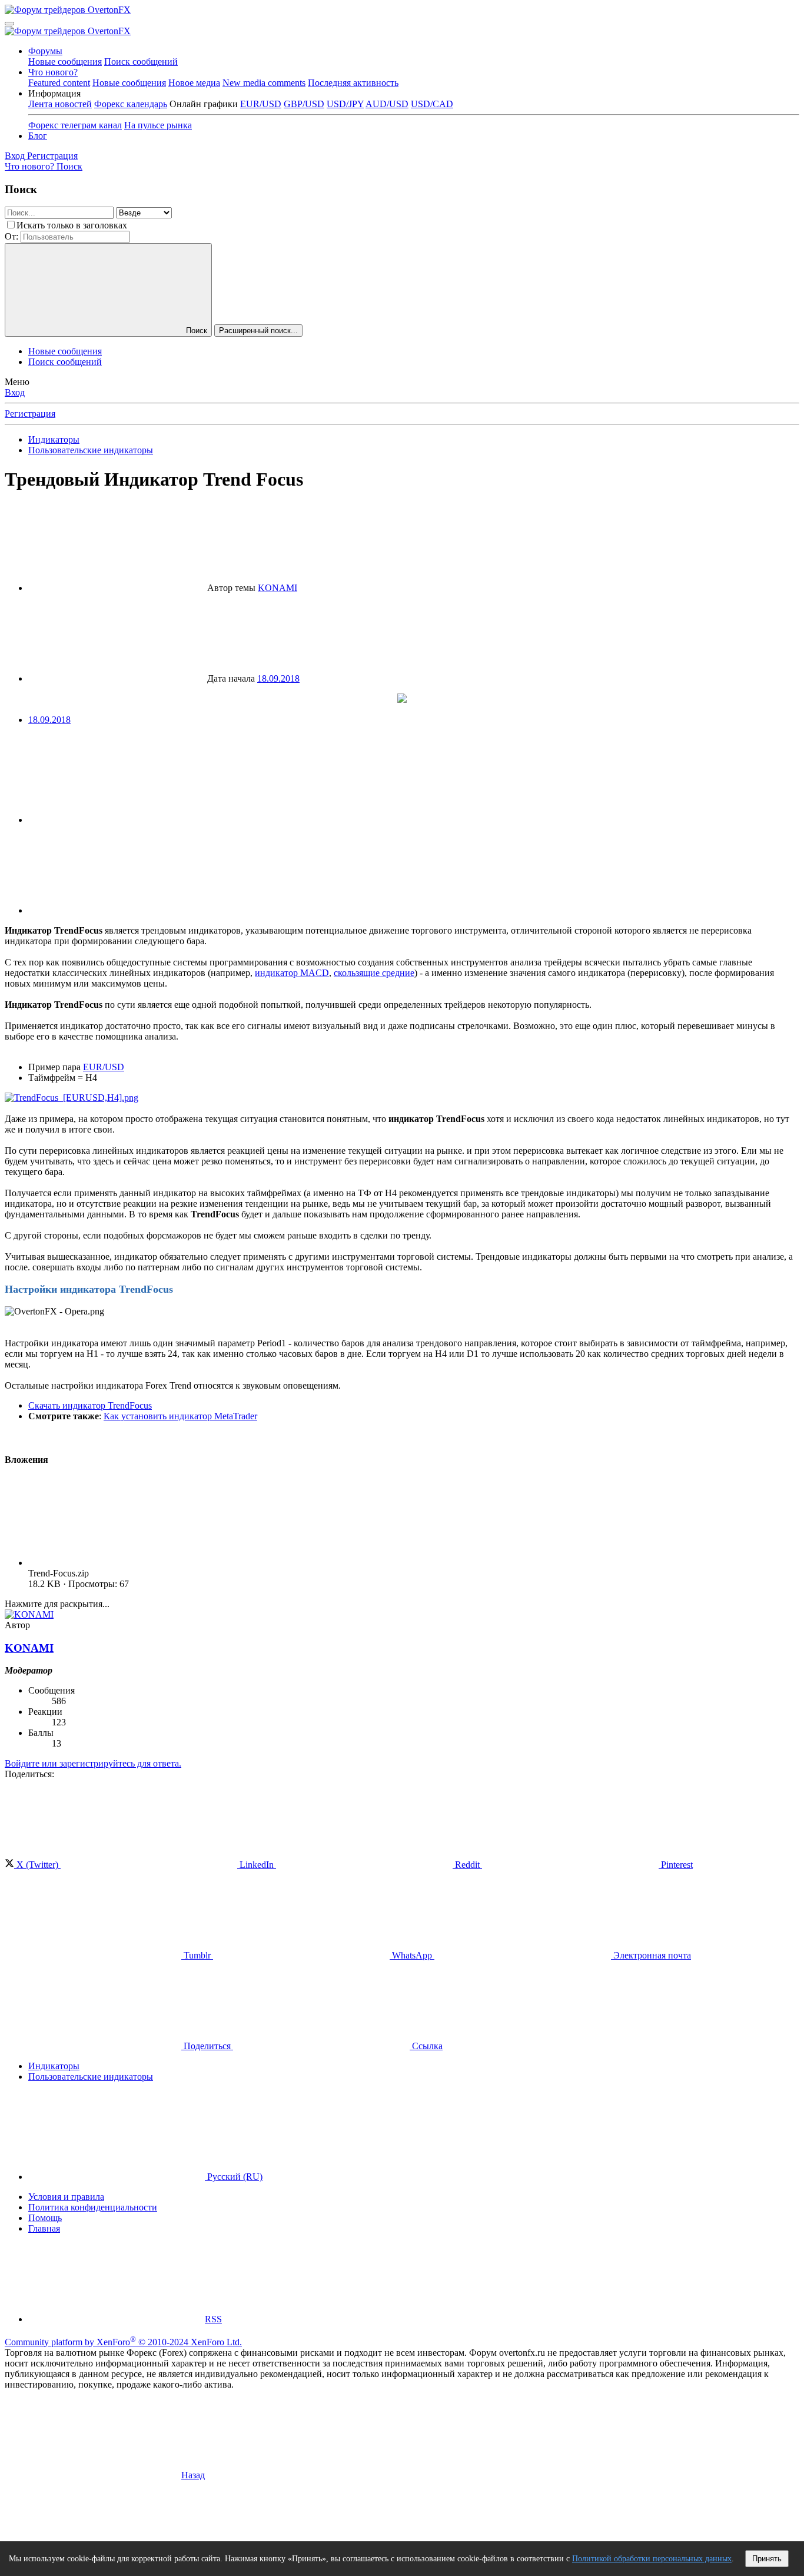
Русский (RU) (234, 2177)
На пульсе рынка (158, 125)
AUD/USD (387, 104)
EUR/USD (261, 104)
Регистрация (30, 414)
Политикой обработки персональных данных (652, 2559)
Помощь (45, 2218)
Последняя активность (353, 83)
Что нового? (53, 72)
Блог (38, 136)
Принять (767, 2559)
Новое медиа (194, 83)
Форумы (45, 51)
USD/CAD (432, 104)
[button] (54, 93)
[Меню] (9, 24)
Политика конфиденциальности (93, 2207)
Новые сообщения (65, 62)
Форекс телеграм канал (75, 125)
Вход (15, 392)
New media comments (264, 83)
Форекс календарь (131, 104)
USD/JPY (345, 104)
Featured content (59, 83)
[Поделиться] (117, 820)
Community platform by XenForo (123, 2342)
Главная (44, 2228)
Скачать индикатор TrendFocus (90, 1405)
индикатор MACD (292, 973)
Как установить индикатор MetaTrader (180, 1416)
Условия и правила (66, 2197)
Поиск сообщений (141, 62)
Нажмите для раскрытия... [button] (57, 1604)
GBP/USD (304, 104)
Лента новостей (60, 104)
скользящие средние (374, 973)
